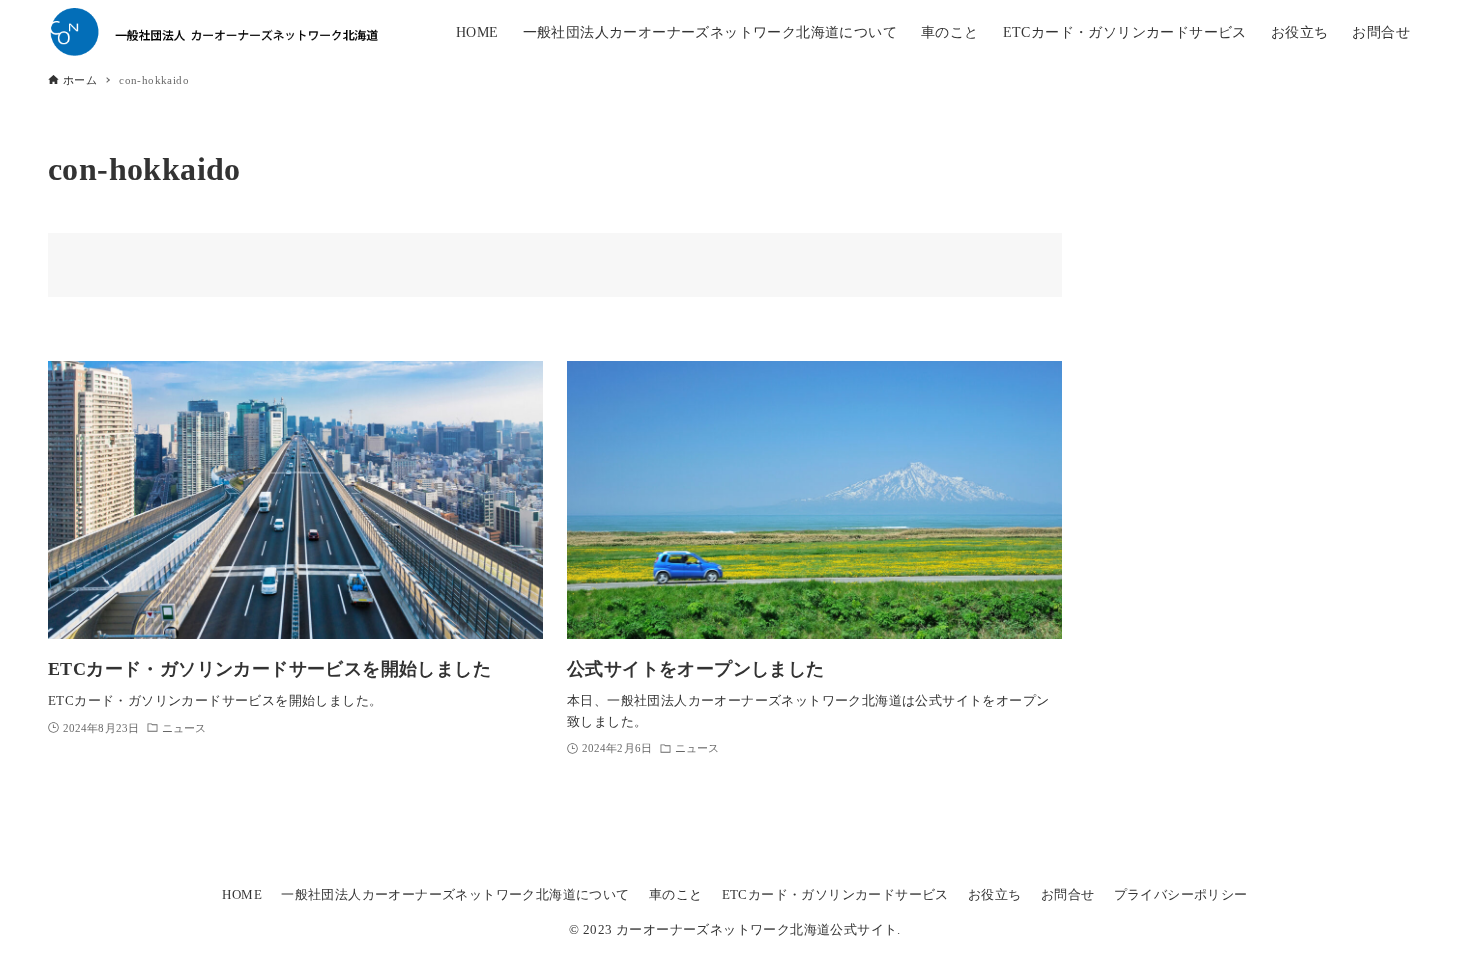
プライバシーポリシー (1181, 895)
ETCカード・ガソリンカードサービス (835, 895)
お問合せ (1068, 895)
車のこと (676, 895)
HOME (242, 895)
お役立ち (995, 895)
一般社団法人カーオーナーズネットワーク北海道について (455, 895)
